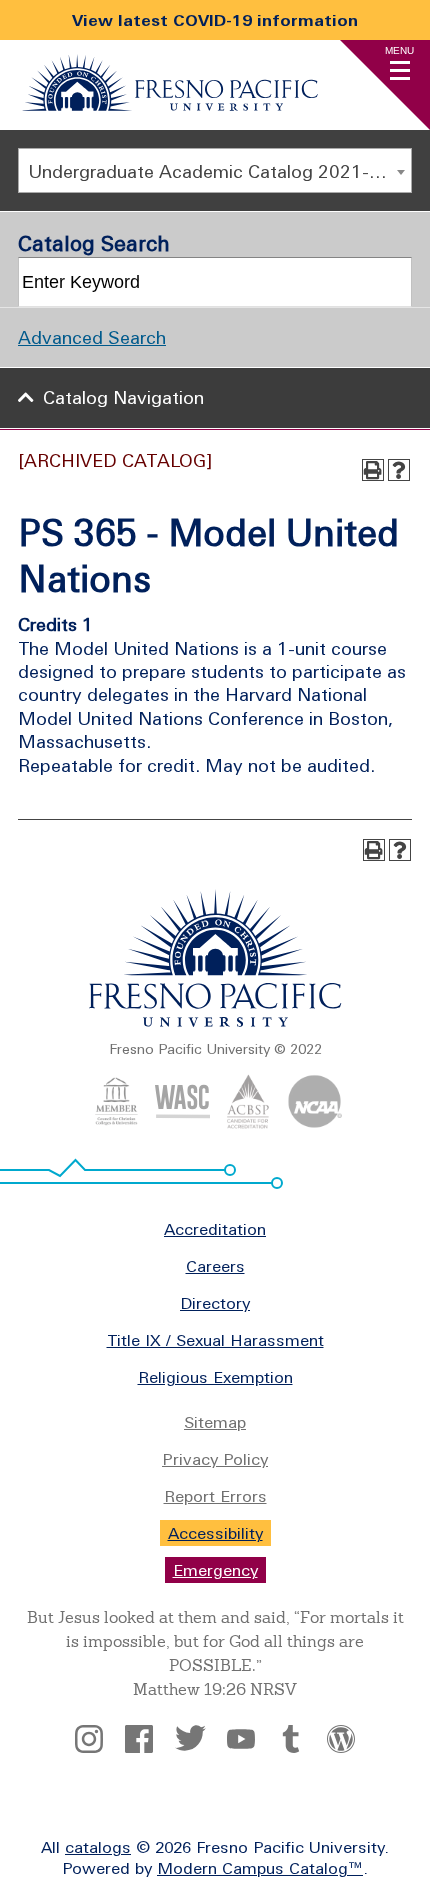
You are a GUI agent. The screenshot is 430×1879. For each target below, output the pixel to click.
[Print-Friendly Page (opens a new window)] (373, 470)
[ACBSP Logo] (248, 1123)
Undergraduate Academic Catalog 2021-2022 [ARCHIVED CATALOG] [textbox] (219, 171)
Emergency (215, 1570)
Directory (215, 1303)
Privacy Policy (215, 1459)
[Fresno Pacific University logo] (215, 1023)
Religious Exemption (215, 1377)
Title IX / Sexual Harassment (215, 1340)
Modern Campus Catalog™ (260, 1868)
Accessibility (215, 1533)
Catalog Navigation (123, 397)
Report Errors (215, 1496)
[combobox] (215, 170)
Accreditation (215, 1229)
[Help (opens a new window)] (399, 470)
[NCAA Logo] (314, 1123)
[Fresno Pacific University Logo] (170, 105)
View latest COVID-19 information (215, 20)
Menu (399, 50)
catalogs (98, 1847)
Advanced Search (92, 337)
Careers (215, 1266)
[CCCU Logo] (116, 1123)
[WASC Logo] (182, 1123)
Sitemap (215, 1422)
